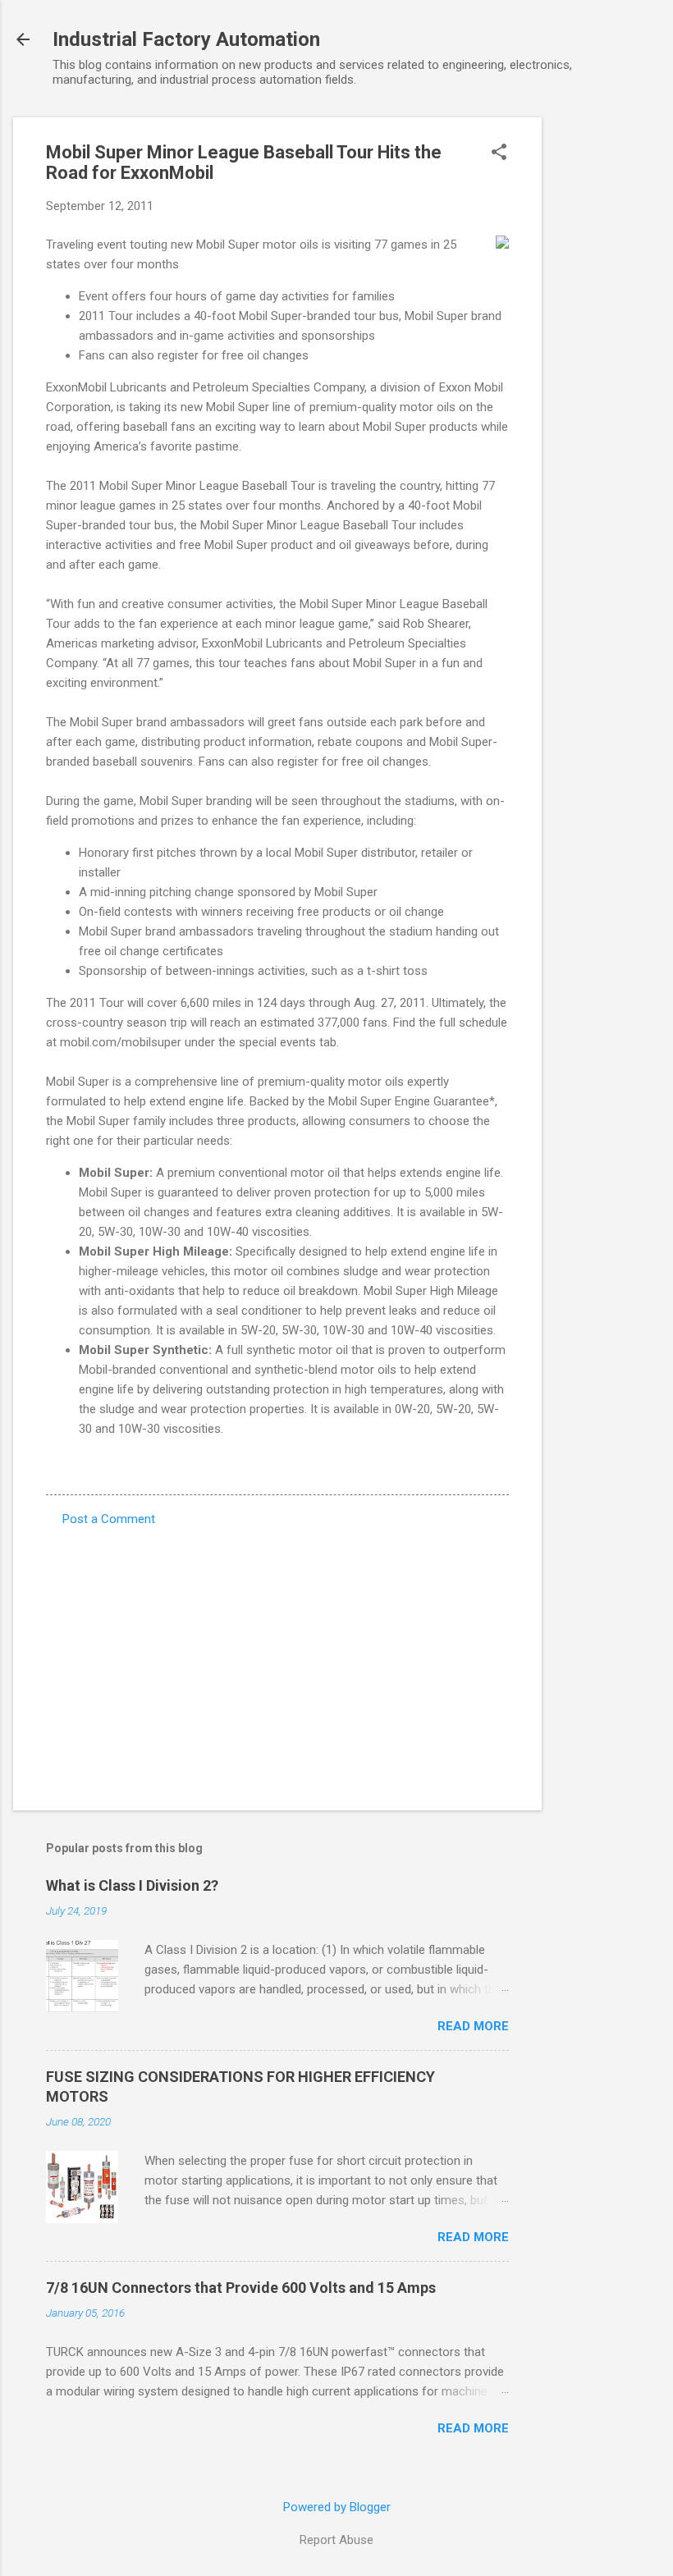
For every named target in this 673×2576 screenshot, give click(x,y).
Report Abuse (336, 2540)
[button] (499, 153)
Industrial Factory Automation (186, 39)
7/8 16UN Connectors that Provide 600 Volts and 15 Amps (241, 2288)
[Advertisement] (607, 364)
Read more (473, 2026)
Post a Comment (109, 1519)
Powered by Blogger (337, 2507)
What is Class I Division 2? (132, 1885)
